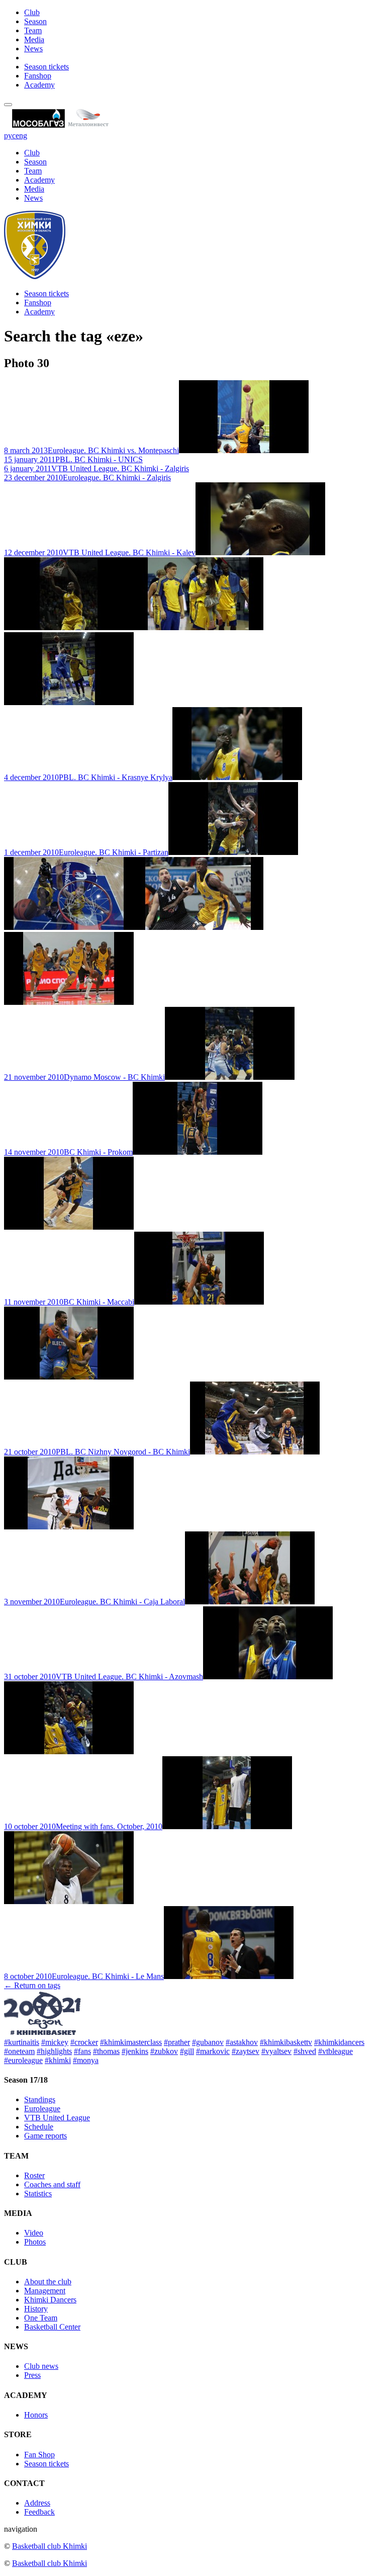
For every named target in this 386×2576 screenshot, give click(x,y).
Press (32, 2375)
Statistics (38, 2194)
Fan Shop (39, 2455)
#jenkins (135, 2051)
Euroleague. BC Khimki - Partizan (86, 852)
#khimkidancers (339, 2042)
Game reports (45, 2136)
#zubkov (164, 2051)
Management (45, 2291)
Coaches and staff (52, 2184)
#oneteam (19, 2051)
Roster (34, 2175)
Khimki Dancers (50, 2300)
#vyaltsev (276, 2051)
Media (34, 39)
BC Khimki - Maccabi (69, 1302)
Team (33, 30)
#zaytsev (246, 2051)
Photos (35, 2242)
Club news (41, 2366)
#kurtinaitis (22, 2042)
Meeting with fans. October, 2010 (83, 1826)
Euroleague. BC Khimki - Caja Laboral (94, 1602)
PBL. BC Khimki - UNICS (73, 459)
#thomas (106, 2051)
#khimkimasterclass (131, 2042)
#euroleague (23, 2060)
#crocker (84, 2042)
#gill (187, 2051)
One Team (41, 2318)
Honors (36, 2415)
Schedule (39, 2127)
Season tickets (46, 67)
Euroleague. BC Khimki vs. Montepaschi (91, 450)
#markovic (213, 2051)
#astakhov (242, 2042)
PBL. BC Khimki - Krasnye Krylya (88, 777)
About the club (48, 2282)
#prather (177, 2042)
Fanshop (38, 76)
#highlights (54, 2051)
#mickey (55, 2042)
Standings (40, 2099)
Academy (39, 85)
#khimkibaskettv (286, 2042)
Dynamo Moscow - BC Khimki (84, 1077)
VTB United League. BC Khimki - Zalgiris (96, 468)
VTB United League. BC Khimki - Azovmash (104, 1677)
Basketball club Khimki (50, 2546)
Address (37, 2503)
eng (21, 136)
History (36, 2309)
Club (32, 12)
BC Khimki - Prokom (68, 1152)
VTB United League (57, 2118)
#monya (86, 2060)
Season (35, 21)
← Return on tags (32, 1985)
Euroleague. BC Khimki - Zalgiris (87, 478)
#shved (305, 2051)
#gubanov (208, 2042)
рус (10, 136)
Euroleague (42, 2109)
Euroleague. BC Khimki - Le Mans (84, 1976)
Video (34, 2233)
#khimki (58, 2060)
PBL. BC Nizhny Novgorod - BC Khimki (97, 1452)
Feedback (39, 2512)
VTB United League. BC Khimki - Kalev (100, 552)
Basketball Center (52, 2327)
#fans (82, 2051)
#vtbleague (335, 2051)
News (33, 49)
